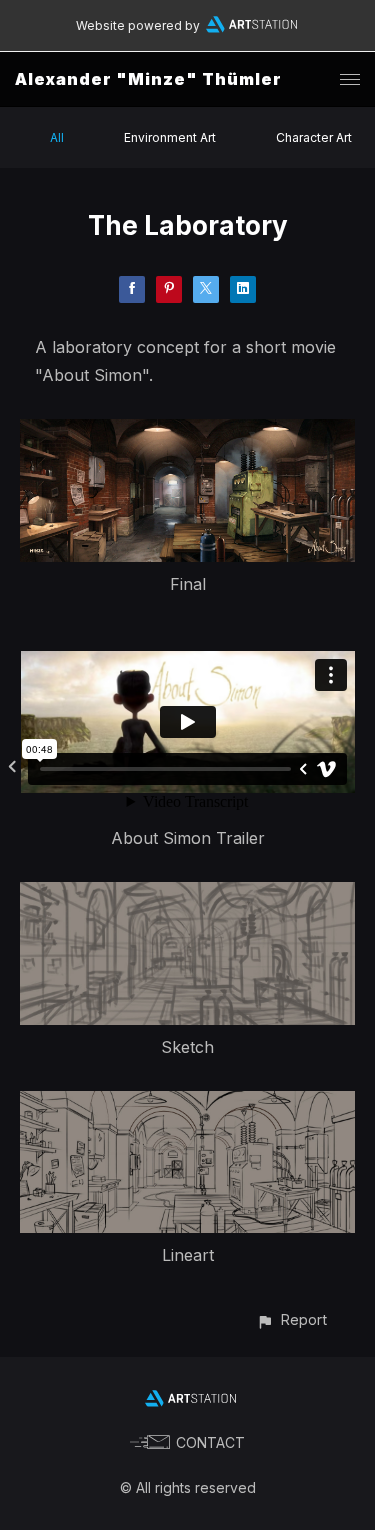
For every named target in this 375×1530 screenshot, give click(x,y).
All (57, 137)
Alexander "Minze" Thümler (148, 79)
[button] (291, 1319)
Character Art (314, 137)
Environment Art (170, 137)
